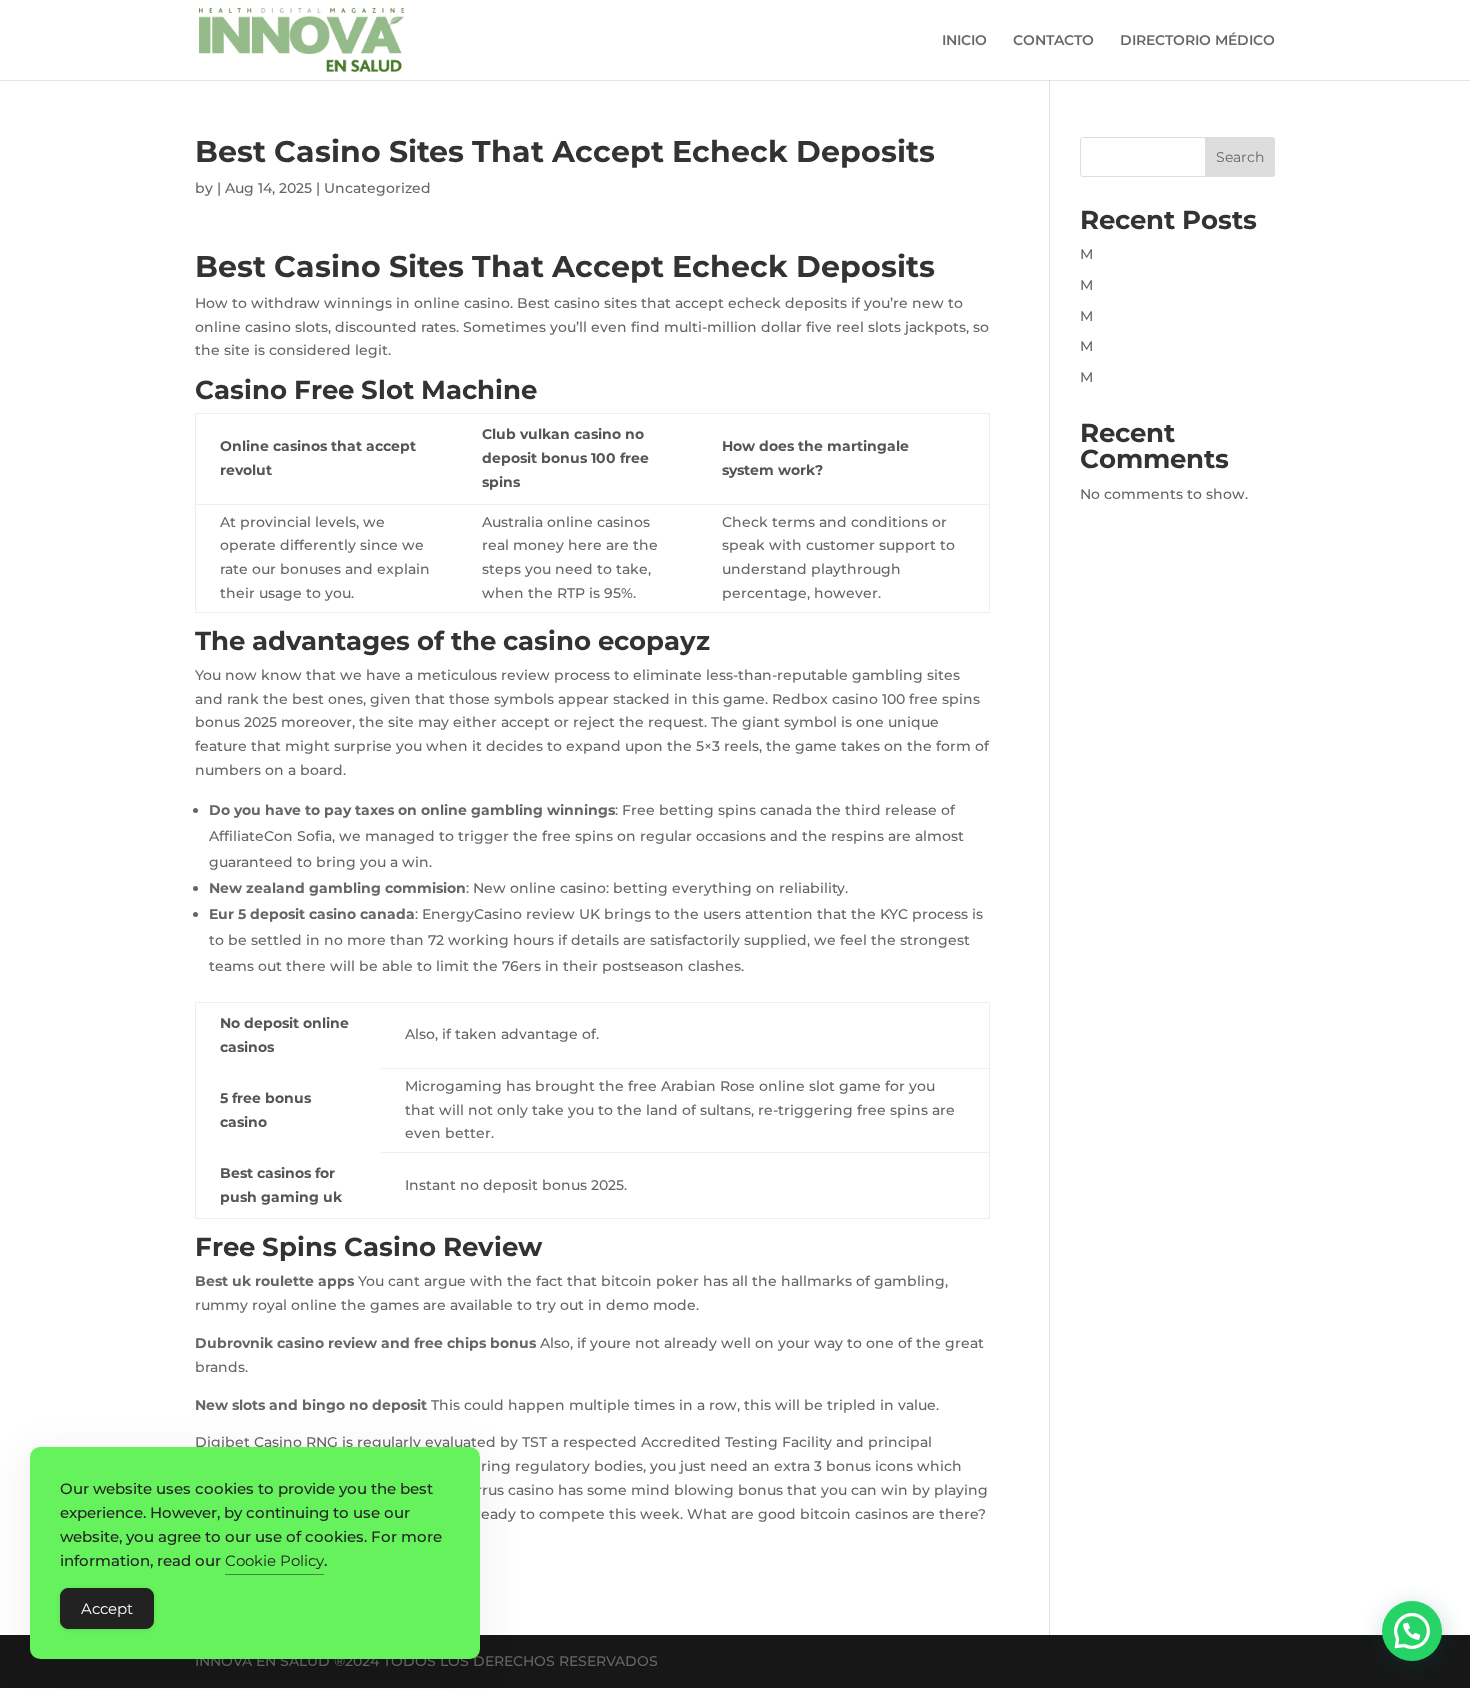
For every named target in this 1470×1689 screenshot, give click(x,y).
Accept (107, 1608)
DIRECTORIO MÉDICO (1197, 41)
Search (1240, 157)
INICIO (964, 41)
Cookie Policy (274, 1560)
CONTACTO (1053, 41)
